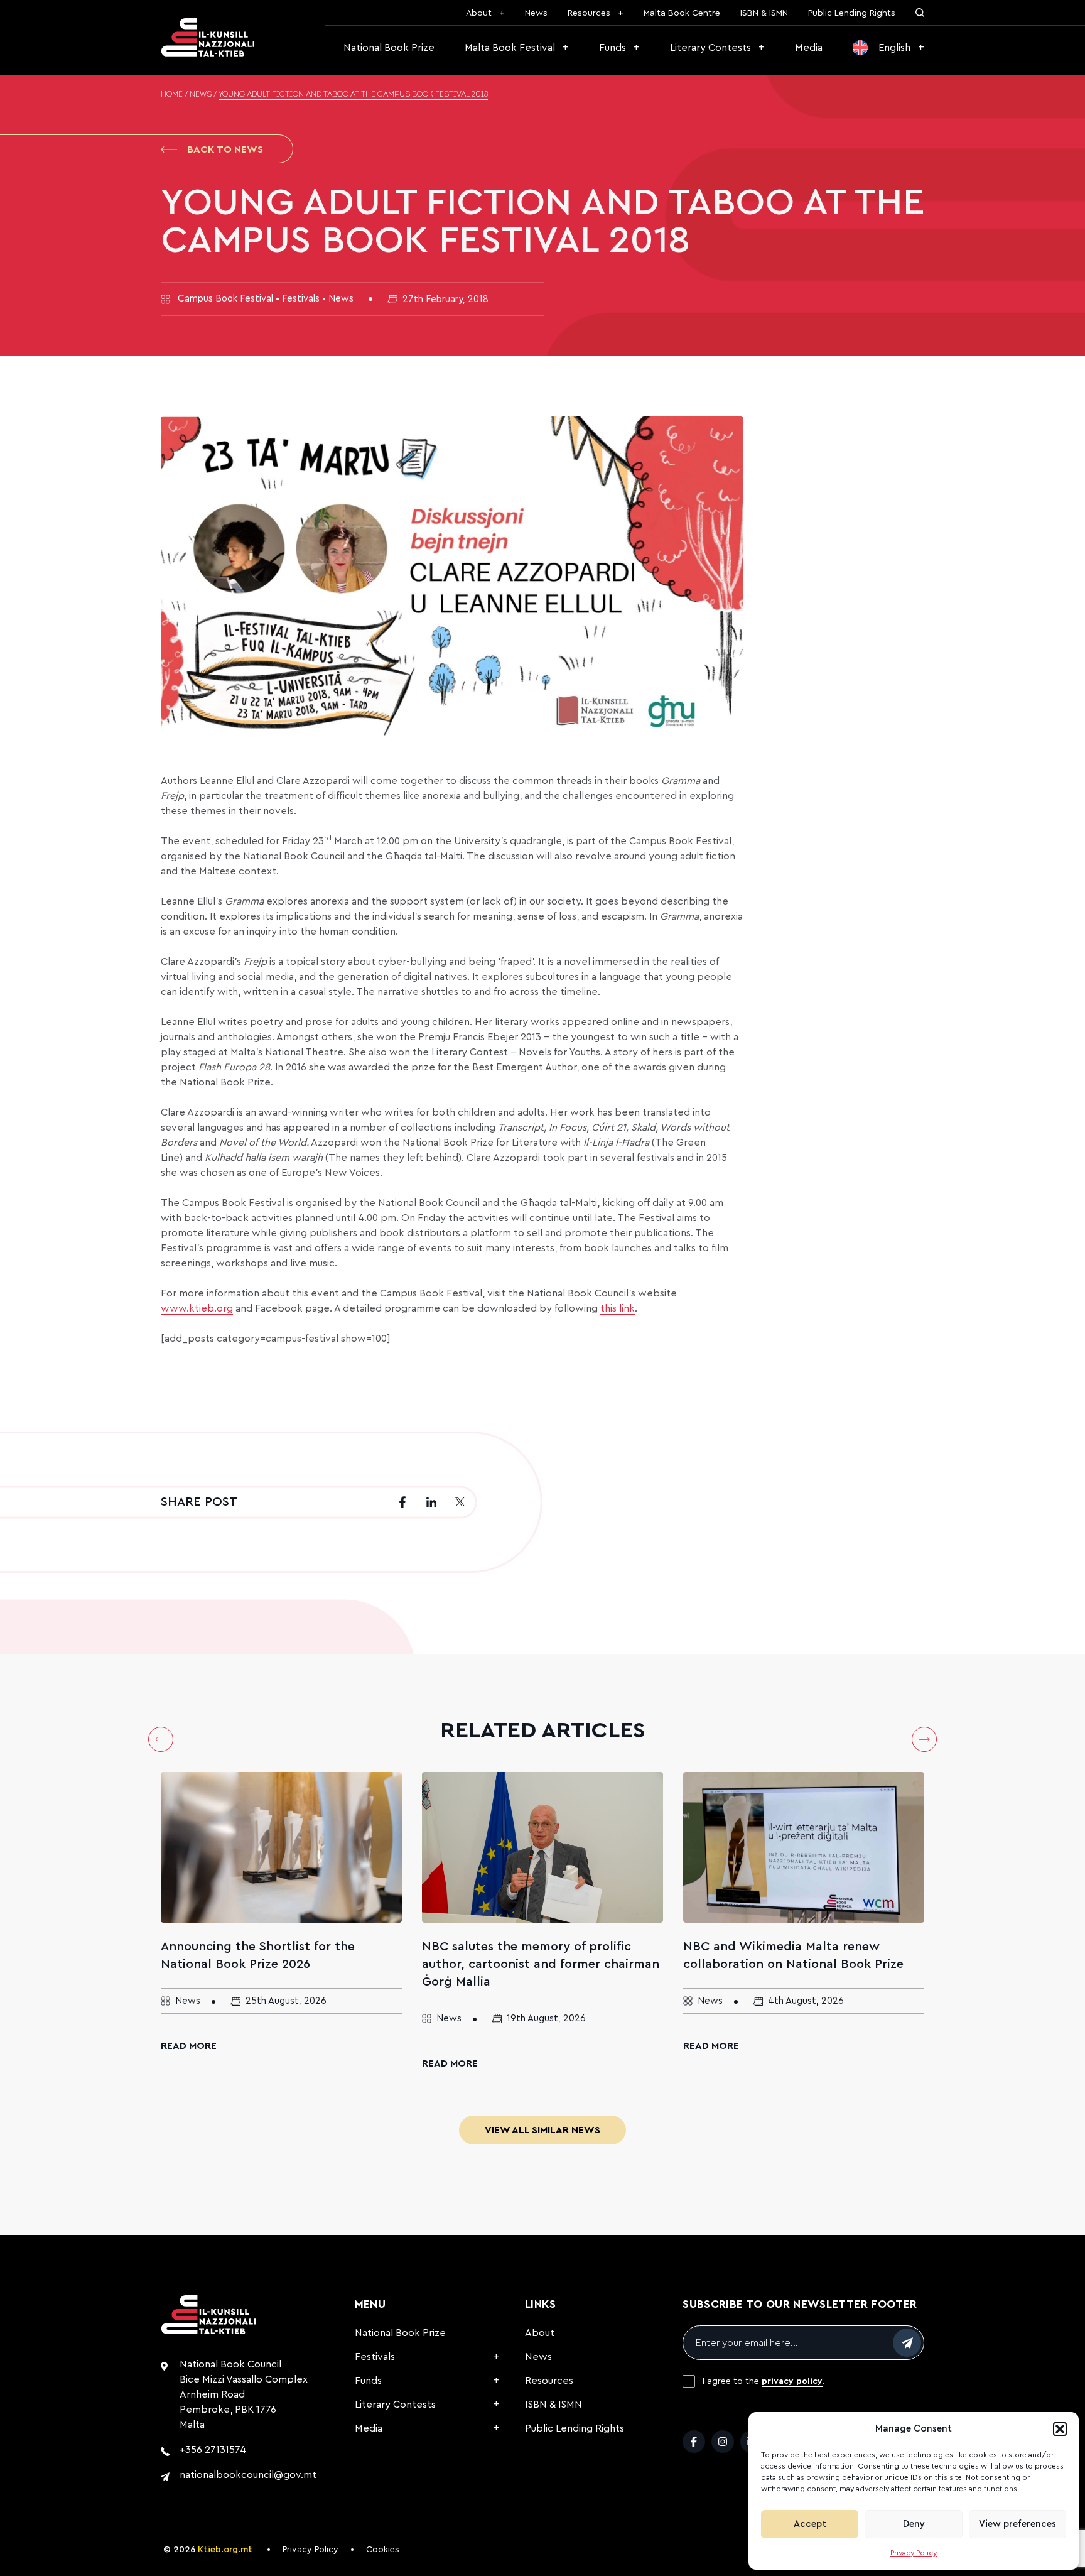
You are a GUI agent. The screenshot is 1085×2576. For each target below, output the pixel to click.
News (536, 13)
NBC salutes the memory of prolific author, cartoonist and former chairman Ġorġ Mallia (541, 1964)
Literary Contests (710, 48)
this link (618, 1308)
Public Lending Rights (852, 13)
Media (809, 48)
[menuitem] (888, 48)
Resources (589, 13)
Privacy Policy (914, 2553)
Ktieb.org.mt (225, 2550)
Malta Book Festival (510, 48)
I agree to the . (764, 2381)
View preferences (1018, 2524)
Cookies (383, 2550)
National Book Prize (389, 48)
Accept (810, 2524)
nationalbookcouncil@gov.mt (248, 2475)
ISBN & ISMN (764, 13)
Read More (189, 2046)
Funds (613, 48)
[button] (1060, 2429)
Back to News (225, 149)
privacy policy (792, 2381)
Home (172, 95)
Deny (914, 2524)
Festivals (375, 2357)
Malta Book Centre (682, 13)
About (479, 13)
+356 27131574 (213, 2450)
